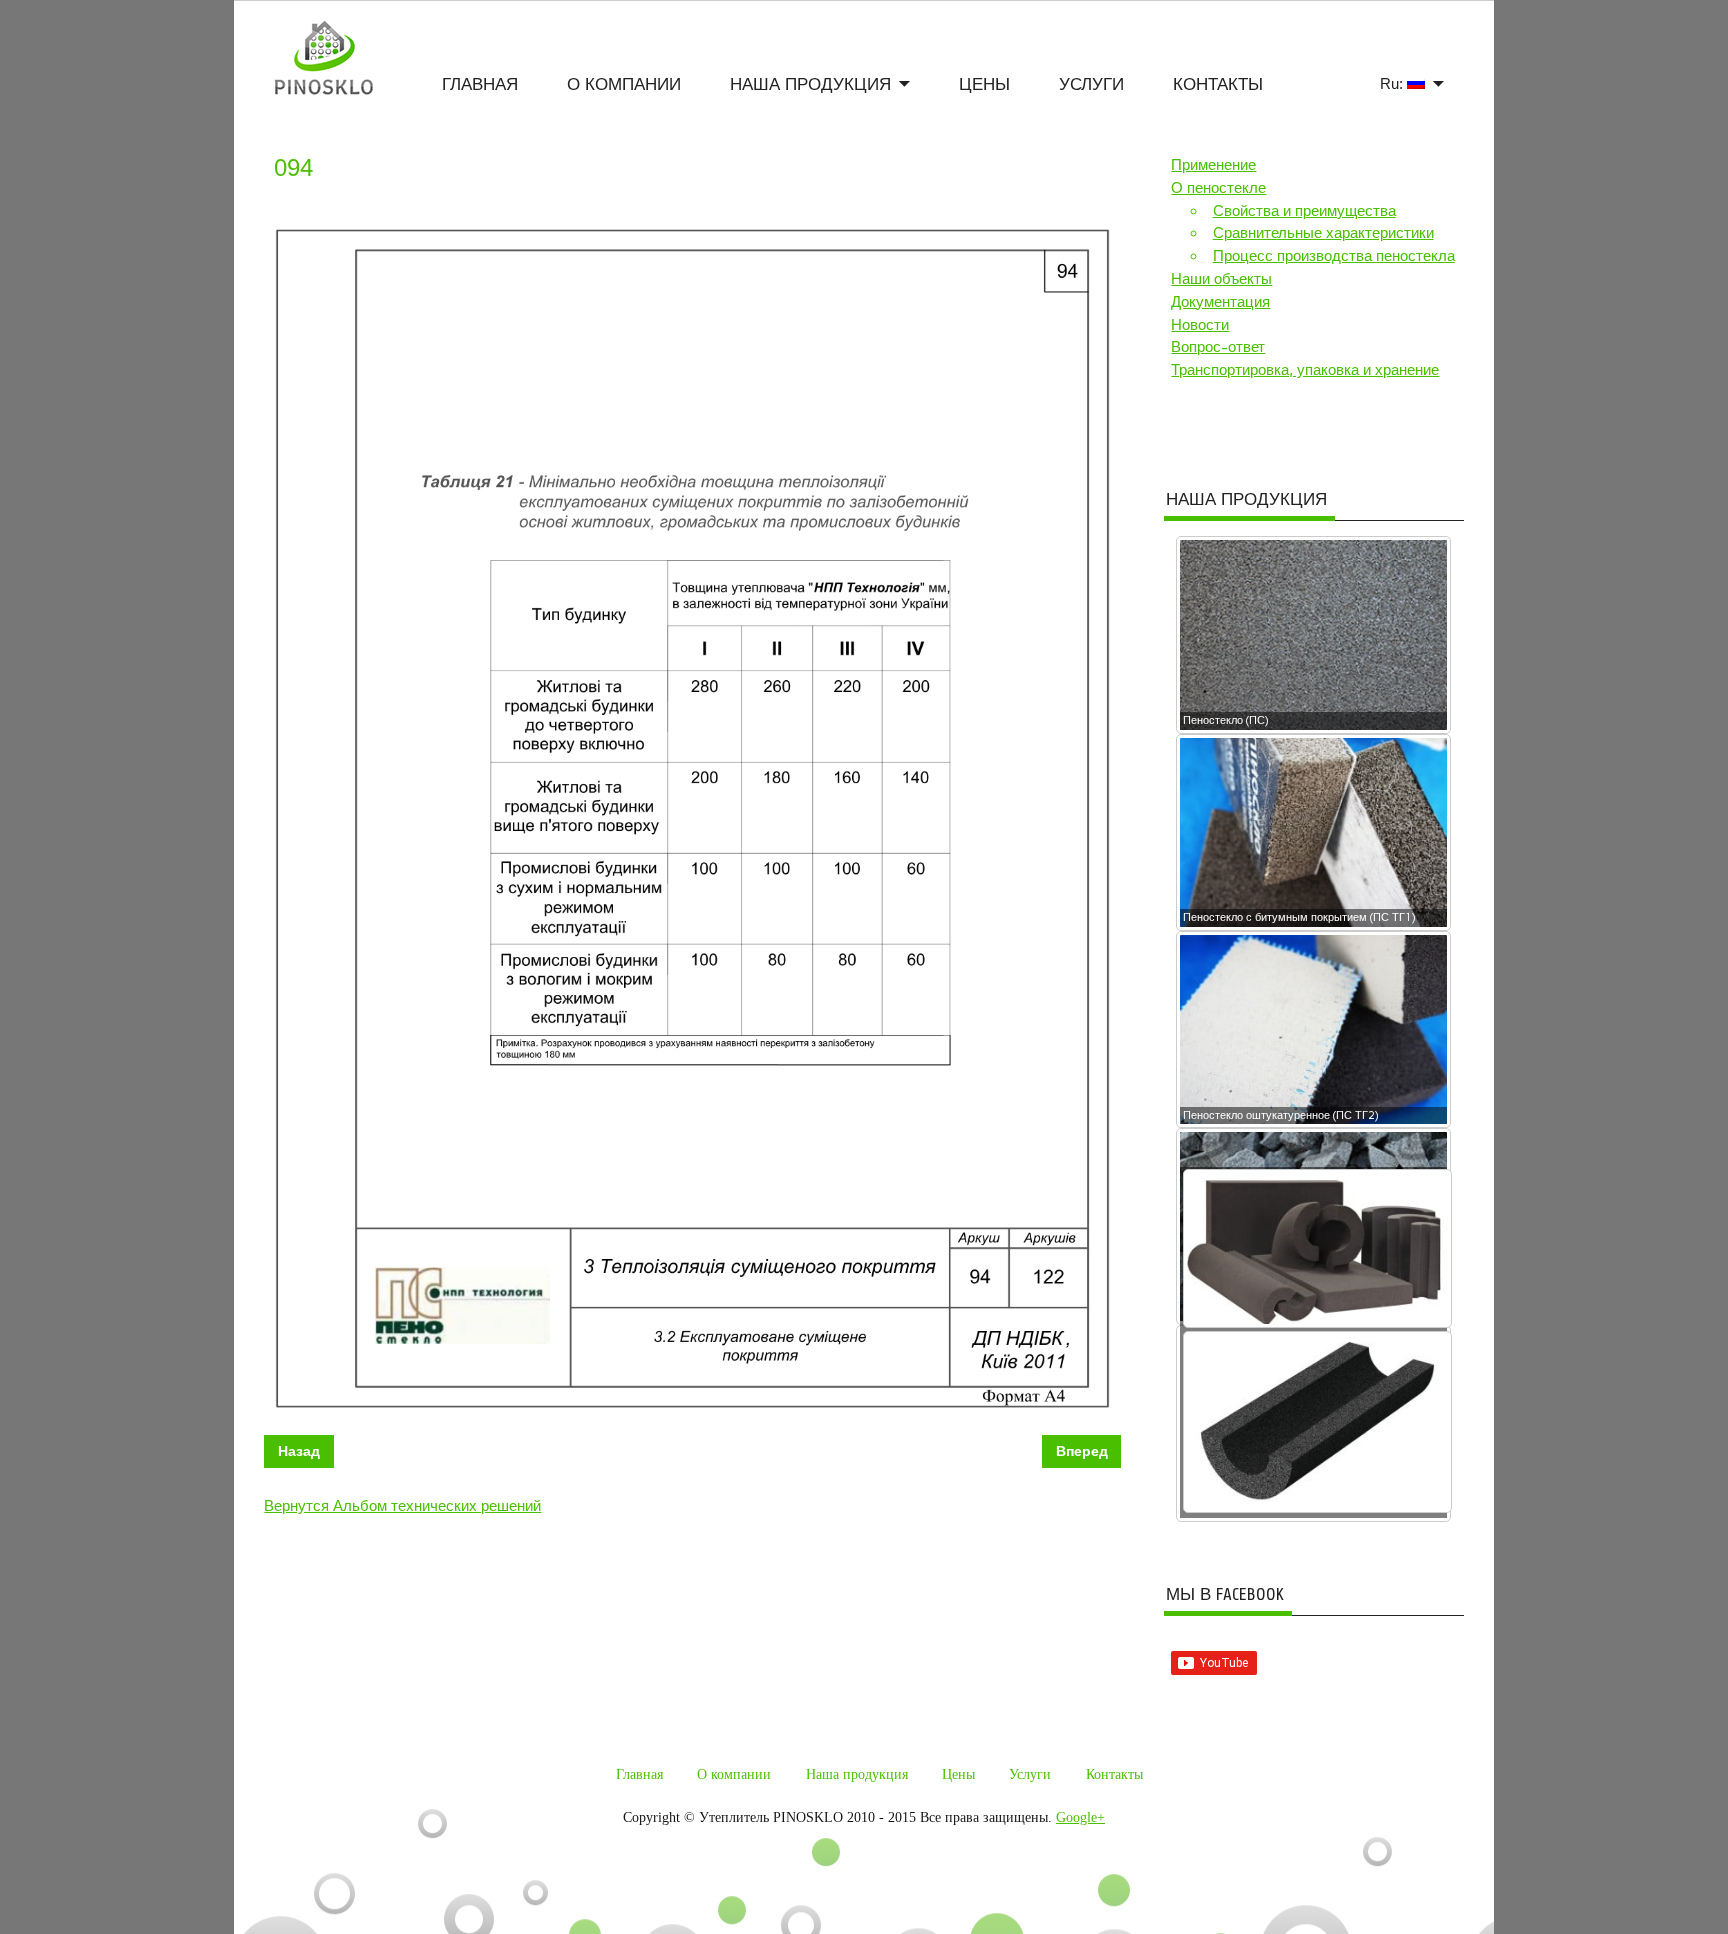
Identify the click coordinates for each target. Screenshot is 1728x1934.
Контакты (1218, 84)
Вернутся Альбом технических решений (402, 1506)
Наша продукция (810, 84)
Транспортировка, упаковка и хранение (1305, 370)
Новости (1200, 325)
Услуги (1091, 84)
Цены (984, 84)
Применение (1213, 165)
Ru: (1393, 83)
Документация (1220, 302)
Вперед (1082, 1452)
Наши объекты (1221, 279)
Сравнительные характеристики (1323, 233)
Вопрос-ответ (1218, 347)
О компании (624, 84)
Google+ (1080, 1817)
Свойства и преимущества (1304, 211)
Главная (480, 84)
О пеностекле (1218, 188)
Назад (299, 1452)
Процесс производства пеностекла (1334, 256)
